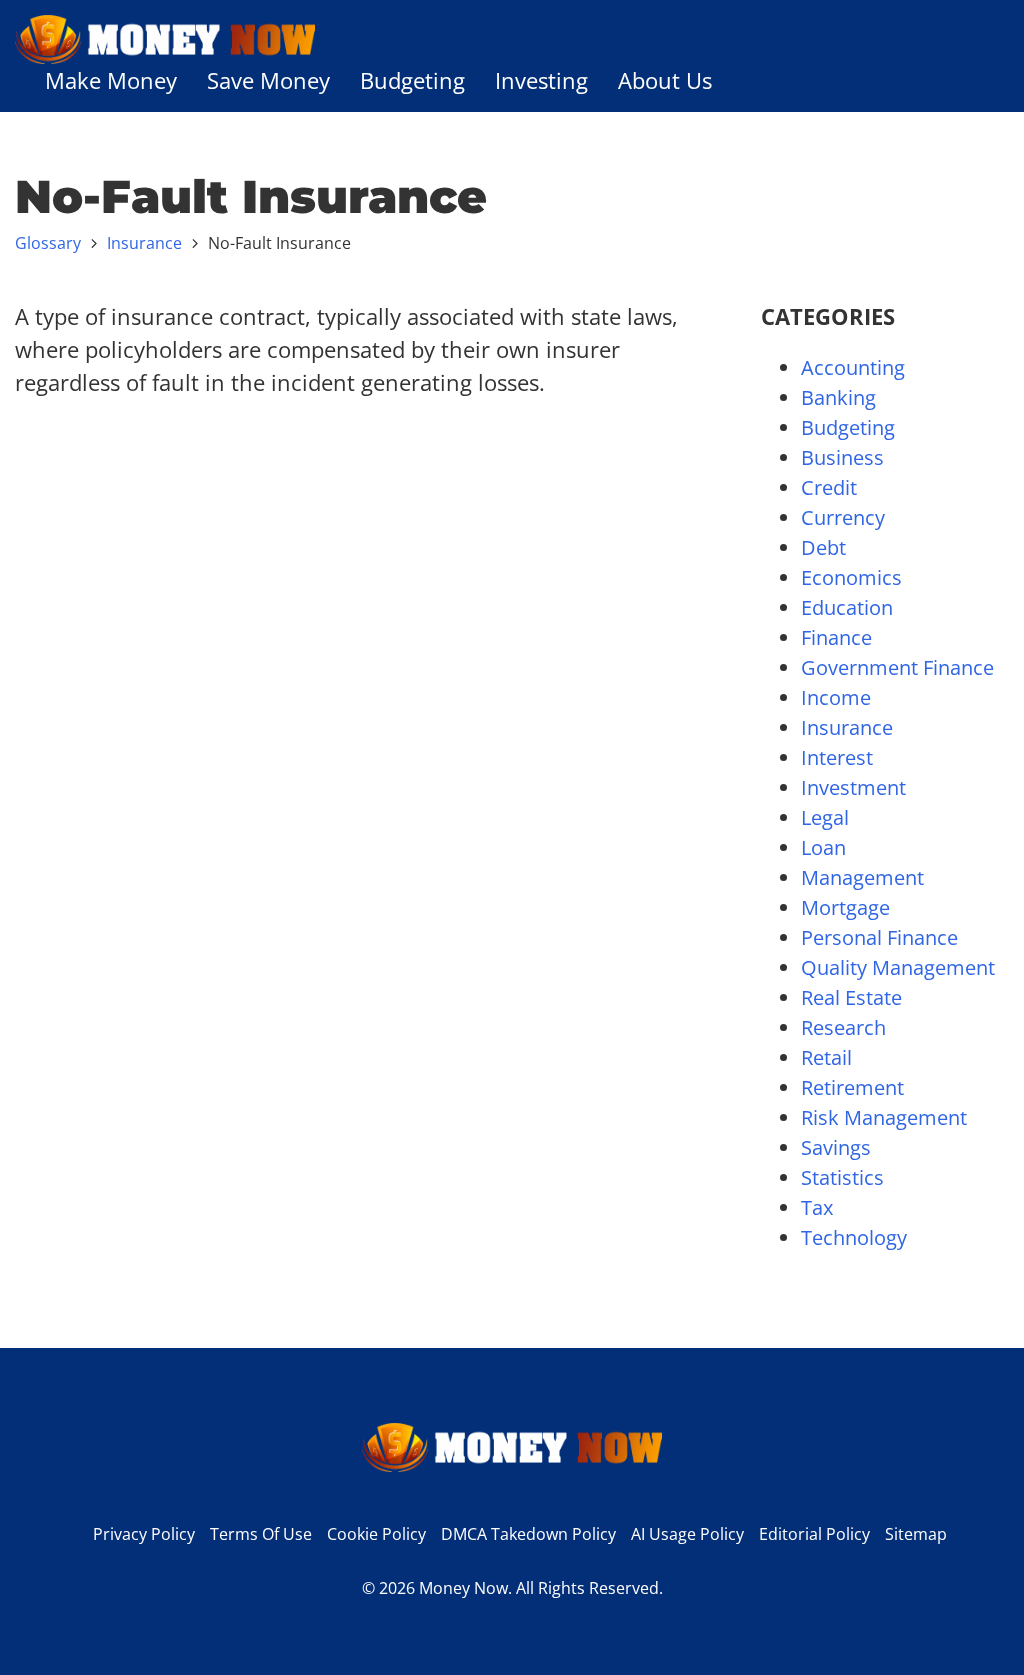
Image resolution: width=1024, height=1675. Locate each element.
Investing (541, 80)
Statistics (842, 1177)
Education (847, 607)
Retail (826, 1057)
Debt (823, 547)
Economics (851, 577)
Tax (817, 1207)
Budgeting (412, 80)
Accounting (853, 367)
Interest (837, 757)
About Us (665, 80)
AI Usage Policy (687, 1534)
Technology (854, 1237)
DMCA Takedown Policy (528, 1534)
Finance (836, 637)
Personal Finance (879, 937)
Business (842, 457)
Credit (829, 487)
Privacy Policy (144, 1534)
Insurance (144, 243)
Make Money (111, 80)
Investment (853, 787)
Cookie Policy (376, 1534)
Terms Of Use (261, 1534)
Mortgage (845, 907)
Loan (823, 847)
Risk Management (884, 1117)
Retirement (852, 1087)
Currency (843, 517)
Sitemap (916, 1534)
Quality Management (898, 967)
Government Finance (897, 667)
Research (843, 1027)
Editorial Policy (814, 1534)
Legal (825, 817)
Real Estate (851, 997)
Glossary (48, 243)
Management (862, 877)
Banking (838, 397)
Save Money (268, 80)
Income (836, 697)
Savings (836, 1147)
